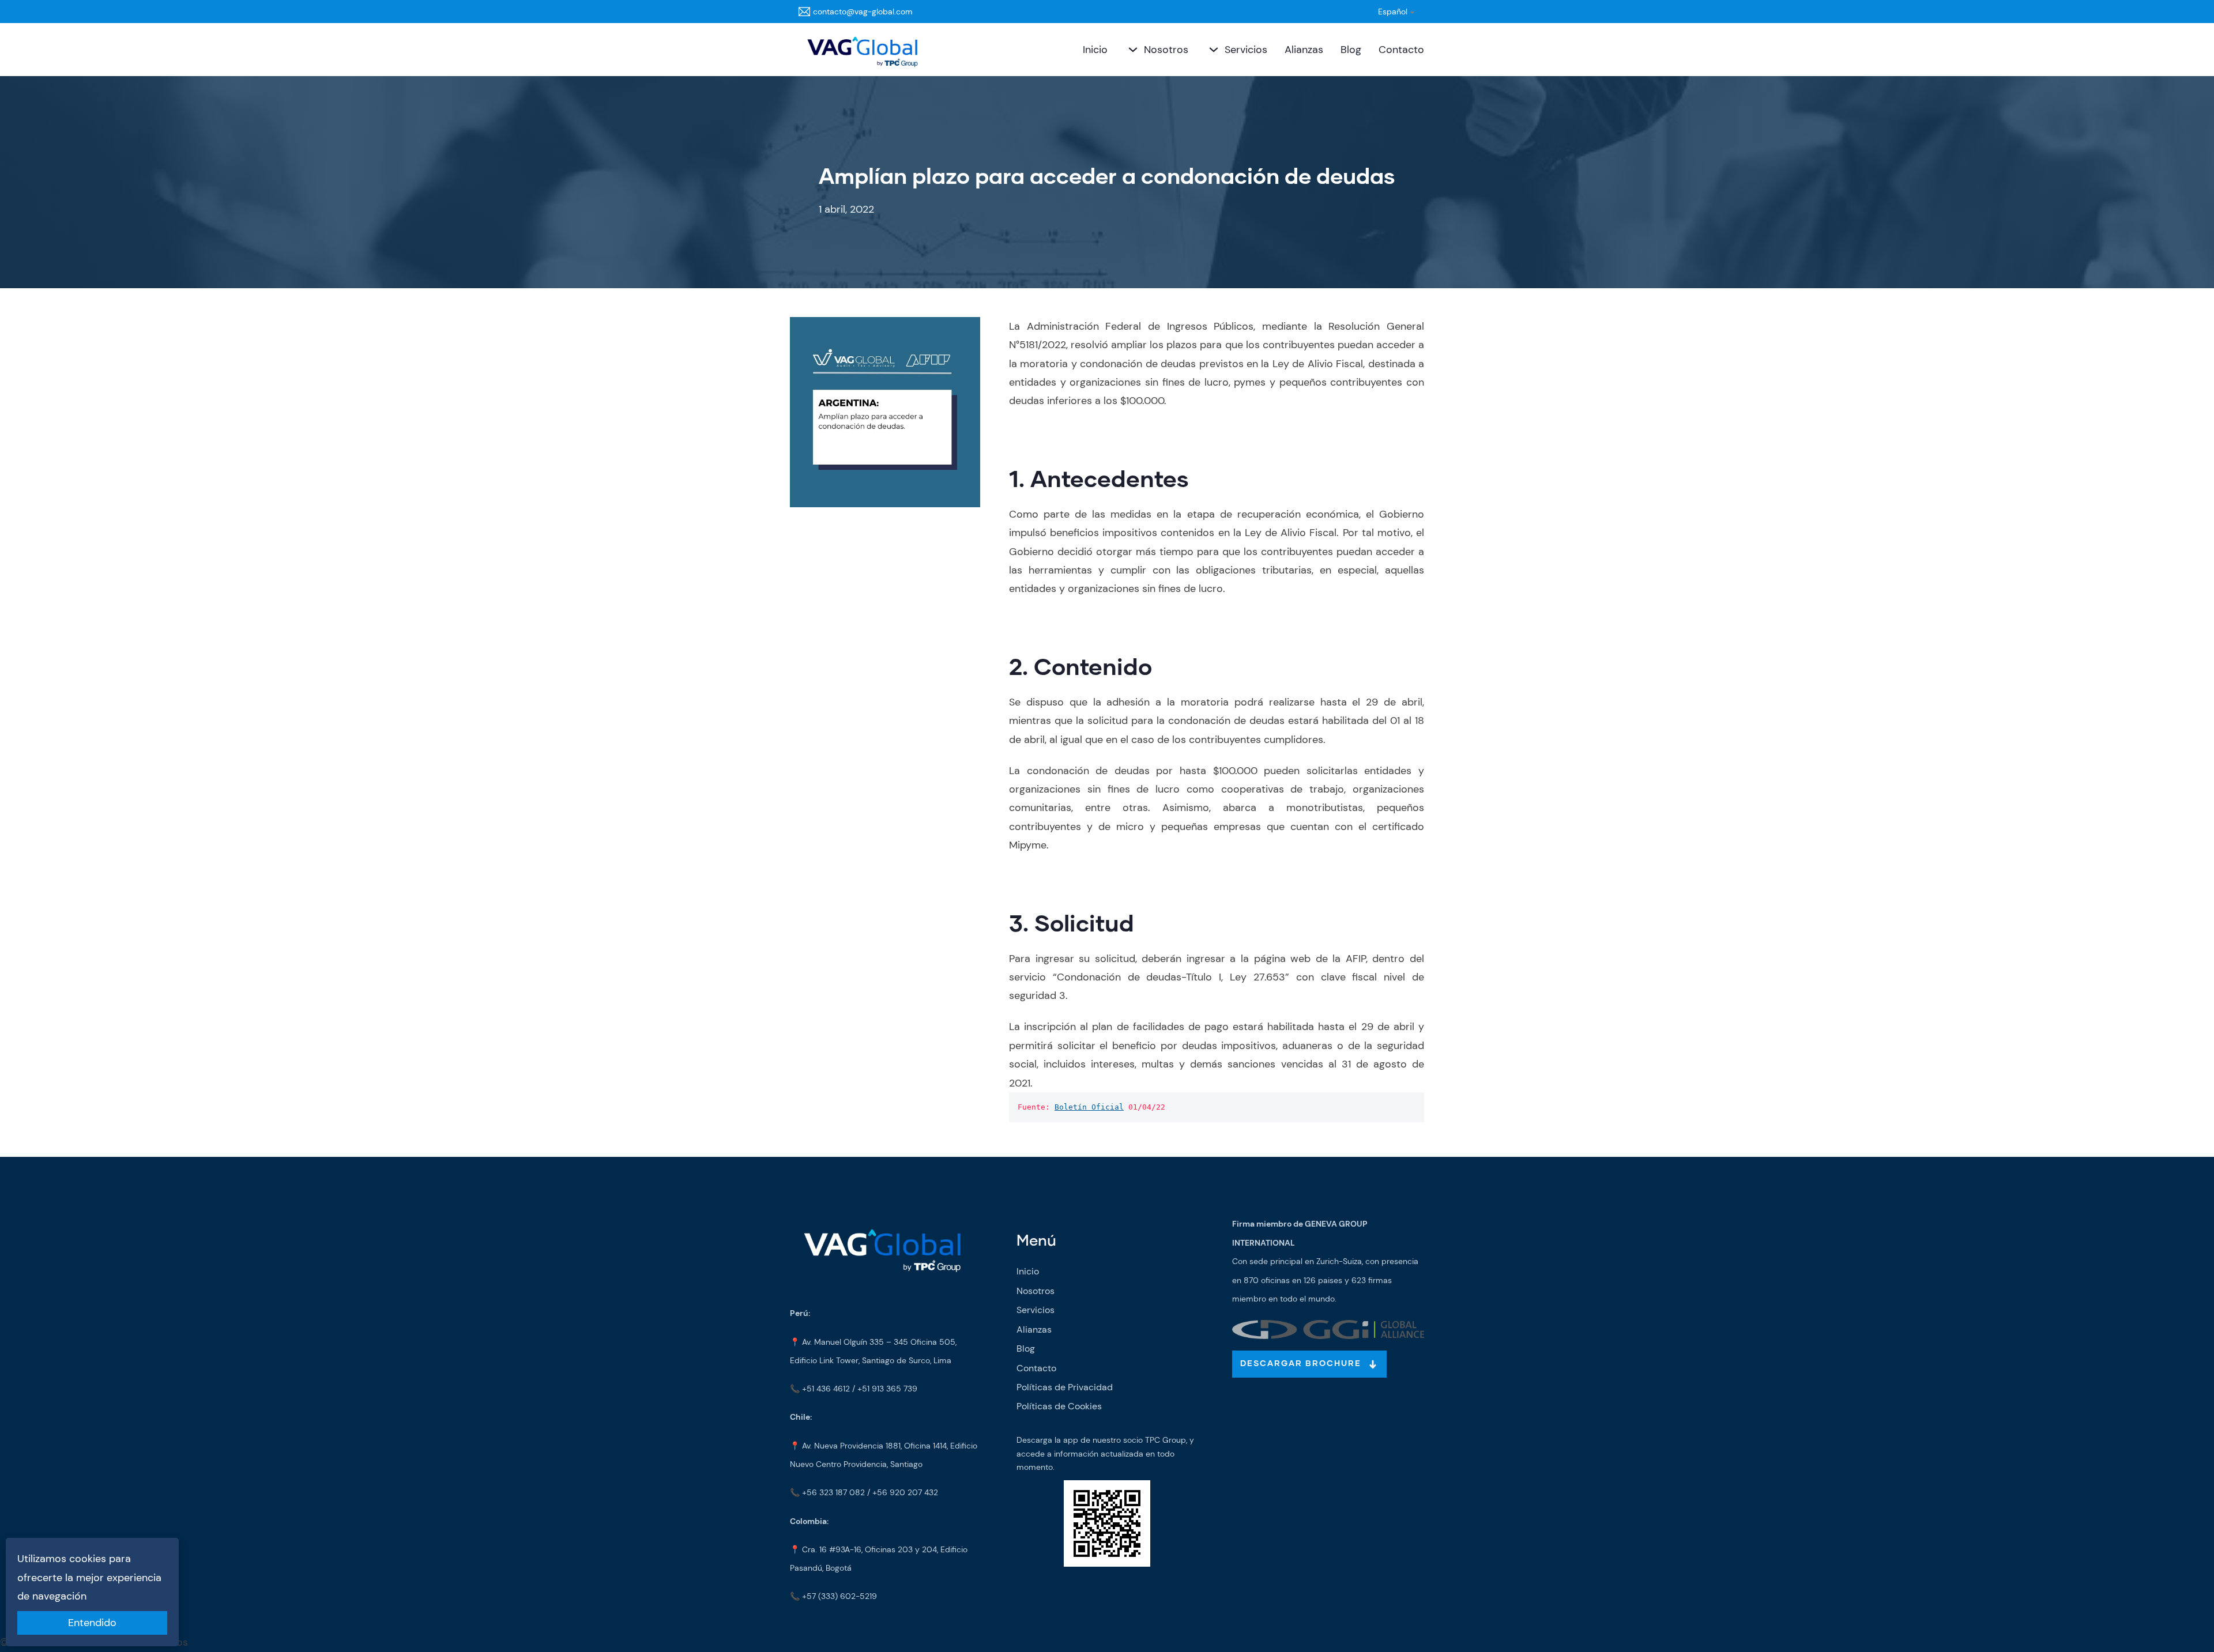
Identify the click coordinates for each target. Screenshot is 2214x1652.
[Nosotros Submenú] (1132, 50)
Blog (1351, 50)
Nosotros (1166, 50)
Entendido (92, 1623)
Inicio (1095, 50)
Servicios (1246, 50)
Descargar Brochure (1301, 1364)
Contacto (1401, 50)
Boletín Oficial (1089, 1107)
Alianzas (1304, 50)
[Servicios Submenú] (1212, 50)
